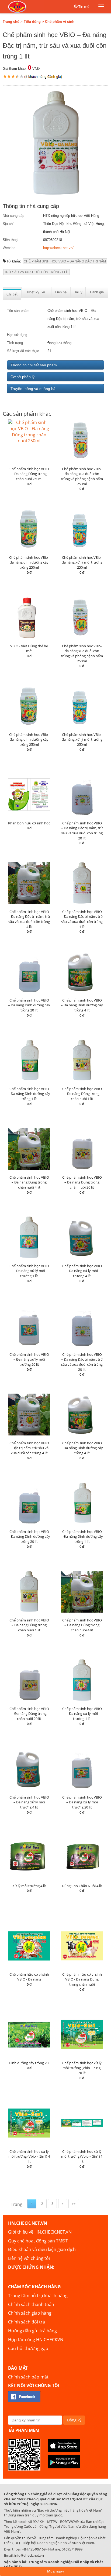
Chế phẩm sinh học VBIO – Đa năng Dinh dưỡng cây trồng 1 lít (29, 1094)
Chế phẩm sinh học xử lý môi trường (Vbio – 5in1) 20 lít (82, 2068)
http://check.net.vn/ (58, 248)
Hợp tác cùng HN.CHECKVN (36, 2340)
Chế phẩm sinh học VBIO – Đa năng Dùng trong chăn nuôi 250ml (29, 474)
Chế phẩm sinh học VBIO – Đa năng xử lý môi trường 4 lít (82, 1271)
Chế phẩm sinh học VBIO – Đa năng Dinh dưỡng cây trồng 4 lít (82, 1005)
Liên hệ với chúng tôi (29, 2258)
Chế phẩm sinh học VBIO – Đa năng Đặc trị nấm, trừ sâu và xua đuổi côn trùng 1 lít (82, 919)
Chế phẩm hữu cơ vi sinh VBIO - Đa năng (29, 1977)
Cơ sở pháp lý (22, 377)
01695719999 (72, 2549)
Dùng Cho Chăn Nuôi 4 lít (82, 1886)
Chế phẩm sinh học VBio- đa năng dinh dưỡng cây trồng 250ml (29, 562)
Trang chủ (11, 22)
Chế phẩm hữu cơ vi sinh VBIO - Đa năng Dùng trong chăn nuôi (82, 1979)
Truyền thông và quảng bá (33, 389)
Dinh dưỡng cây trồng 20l (29, 2063)
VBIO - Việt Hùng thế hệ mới (29, 648)
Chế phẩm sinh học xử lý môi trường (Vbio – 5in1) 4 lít (29, 2156)
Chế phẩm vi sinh (60, 22)
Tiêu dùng (32, 22)
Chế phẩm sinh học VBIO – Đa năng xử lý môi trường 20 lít (29, 1359)
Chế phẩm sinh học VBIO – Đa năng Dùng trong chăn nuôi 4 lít (29, 1182)
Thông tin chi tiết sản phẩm (34, 365)
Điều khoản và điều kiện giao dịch (42, 2249)
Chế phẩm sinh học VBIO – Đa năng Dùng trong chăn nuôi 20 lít (82, 1182)
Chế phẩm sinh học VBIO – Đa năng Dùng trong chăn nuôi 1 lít (82, 1094)
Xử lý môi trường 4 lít (29, 1886)
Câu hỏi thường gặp (28, 2348)
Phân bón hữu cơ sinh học (29, 823)
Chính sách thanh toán (31, 2304)
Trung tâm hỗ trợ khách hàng (38, 2296)
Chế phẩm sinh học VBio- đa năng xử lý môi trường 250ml (82, 562)
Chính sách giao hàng (30, 2313)
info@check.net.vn (29, 2555)
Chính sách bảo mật (28, 2377)
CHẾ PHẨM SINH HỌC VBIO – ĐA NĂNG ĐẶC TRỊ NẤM (65, 261)
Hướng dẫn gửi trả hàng (32, 2331)
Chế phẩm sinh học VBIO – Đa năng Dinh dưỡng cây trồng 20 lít (29, 1005)
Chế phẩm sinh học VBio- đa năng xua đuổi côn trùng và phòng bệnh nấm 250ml (82, 476)
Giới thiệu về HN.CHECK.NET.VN (40, 2232)
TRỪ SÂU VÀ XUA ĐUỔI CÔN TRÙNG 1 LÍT (37, 272)
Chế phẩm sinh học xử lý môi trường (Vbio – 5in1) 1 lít (82, 2156)
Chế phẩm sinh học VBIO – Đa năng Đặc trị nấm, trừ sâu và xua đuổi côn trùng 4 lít (29, 919)
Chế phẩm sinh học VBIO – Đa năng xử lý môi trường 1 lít (29, 1271)
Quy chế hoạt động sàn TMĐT (38, 2241)
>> (74, 2204)
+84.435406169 (34, 2549)
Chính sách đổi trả (27, 2322)
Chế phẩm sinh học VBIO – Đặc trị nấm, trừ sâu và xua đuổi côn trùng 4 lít (29, 1448)
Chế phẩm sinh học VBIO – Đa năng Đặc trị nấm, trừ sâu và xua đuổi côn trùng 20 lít (82, 831)
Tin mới (84, 6)
